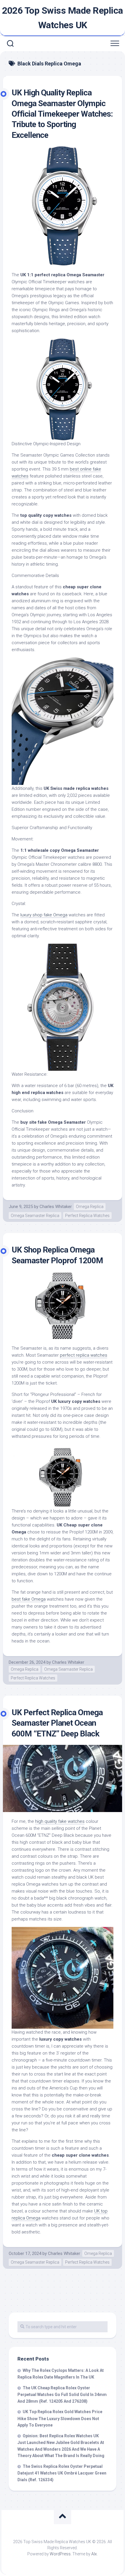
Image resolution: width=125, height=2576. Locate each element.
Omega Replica (90, 1207)
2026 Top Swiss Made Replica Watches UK (63, 18)
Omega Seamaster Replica (35, 1216)
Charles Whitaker (56, 1207)
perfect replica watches (84, 1355)
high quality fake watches (60, 1821)
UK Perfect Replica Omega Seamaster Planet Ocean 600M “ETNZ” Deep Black (57, 1723)
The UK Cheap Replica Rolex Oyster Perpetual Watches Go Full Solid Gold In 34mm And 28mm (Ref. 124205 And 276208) (62, 2395)
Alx (94, 2554)
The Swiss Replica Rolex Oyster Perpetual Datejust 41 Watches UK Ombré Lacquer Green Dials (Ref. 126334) (62, 2473)
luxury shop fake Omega (44, 915)
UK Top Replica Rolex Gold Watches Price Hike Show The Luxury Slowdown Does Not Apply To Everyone (60, 2418)
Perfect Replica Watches (87, 1216)
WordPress (60, 2554)
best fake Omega (29, 1599)
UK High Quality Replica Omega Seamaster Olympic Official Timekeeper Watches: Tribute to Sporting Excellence (62, 114)
